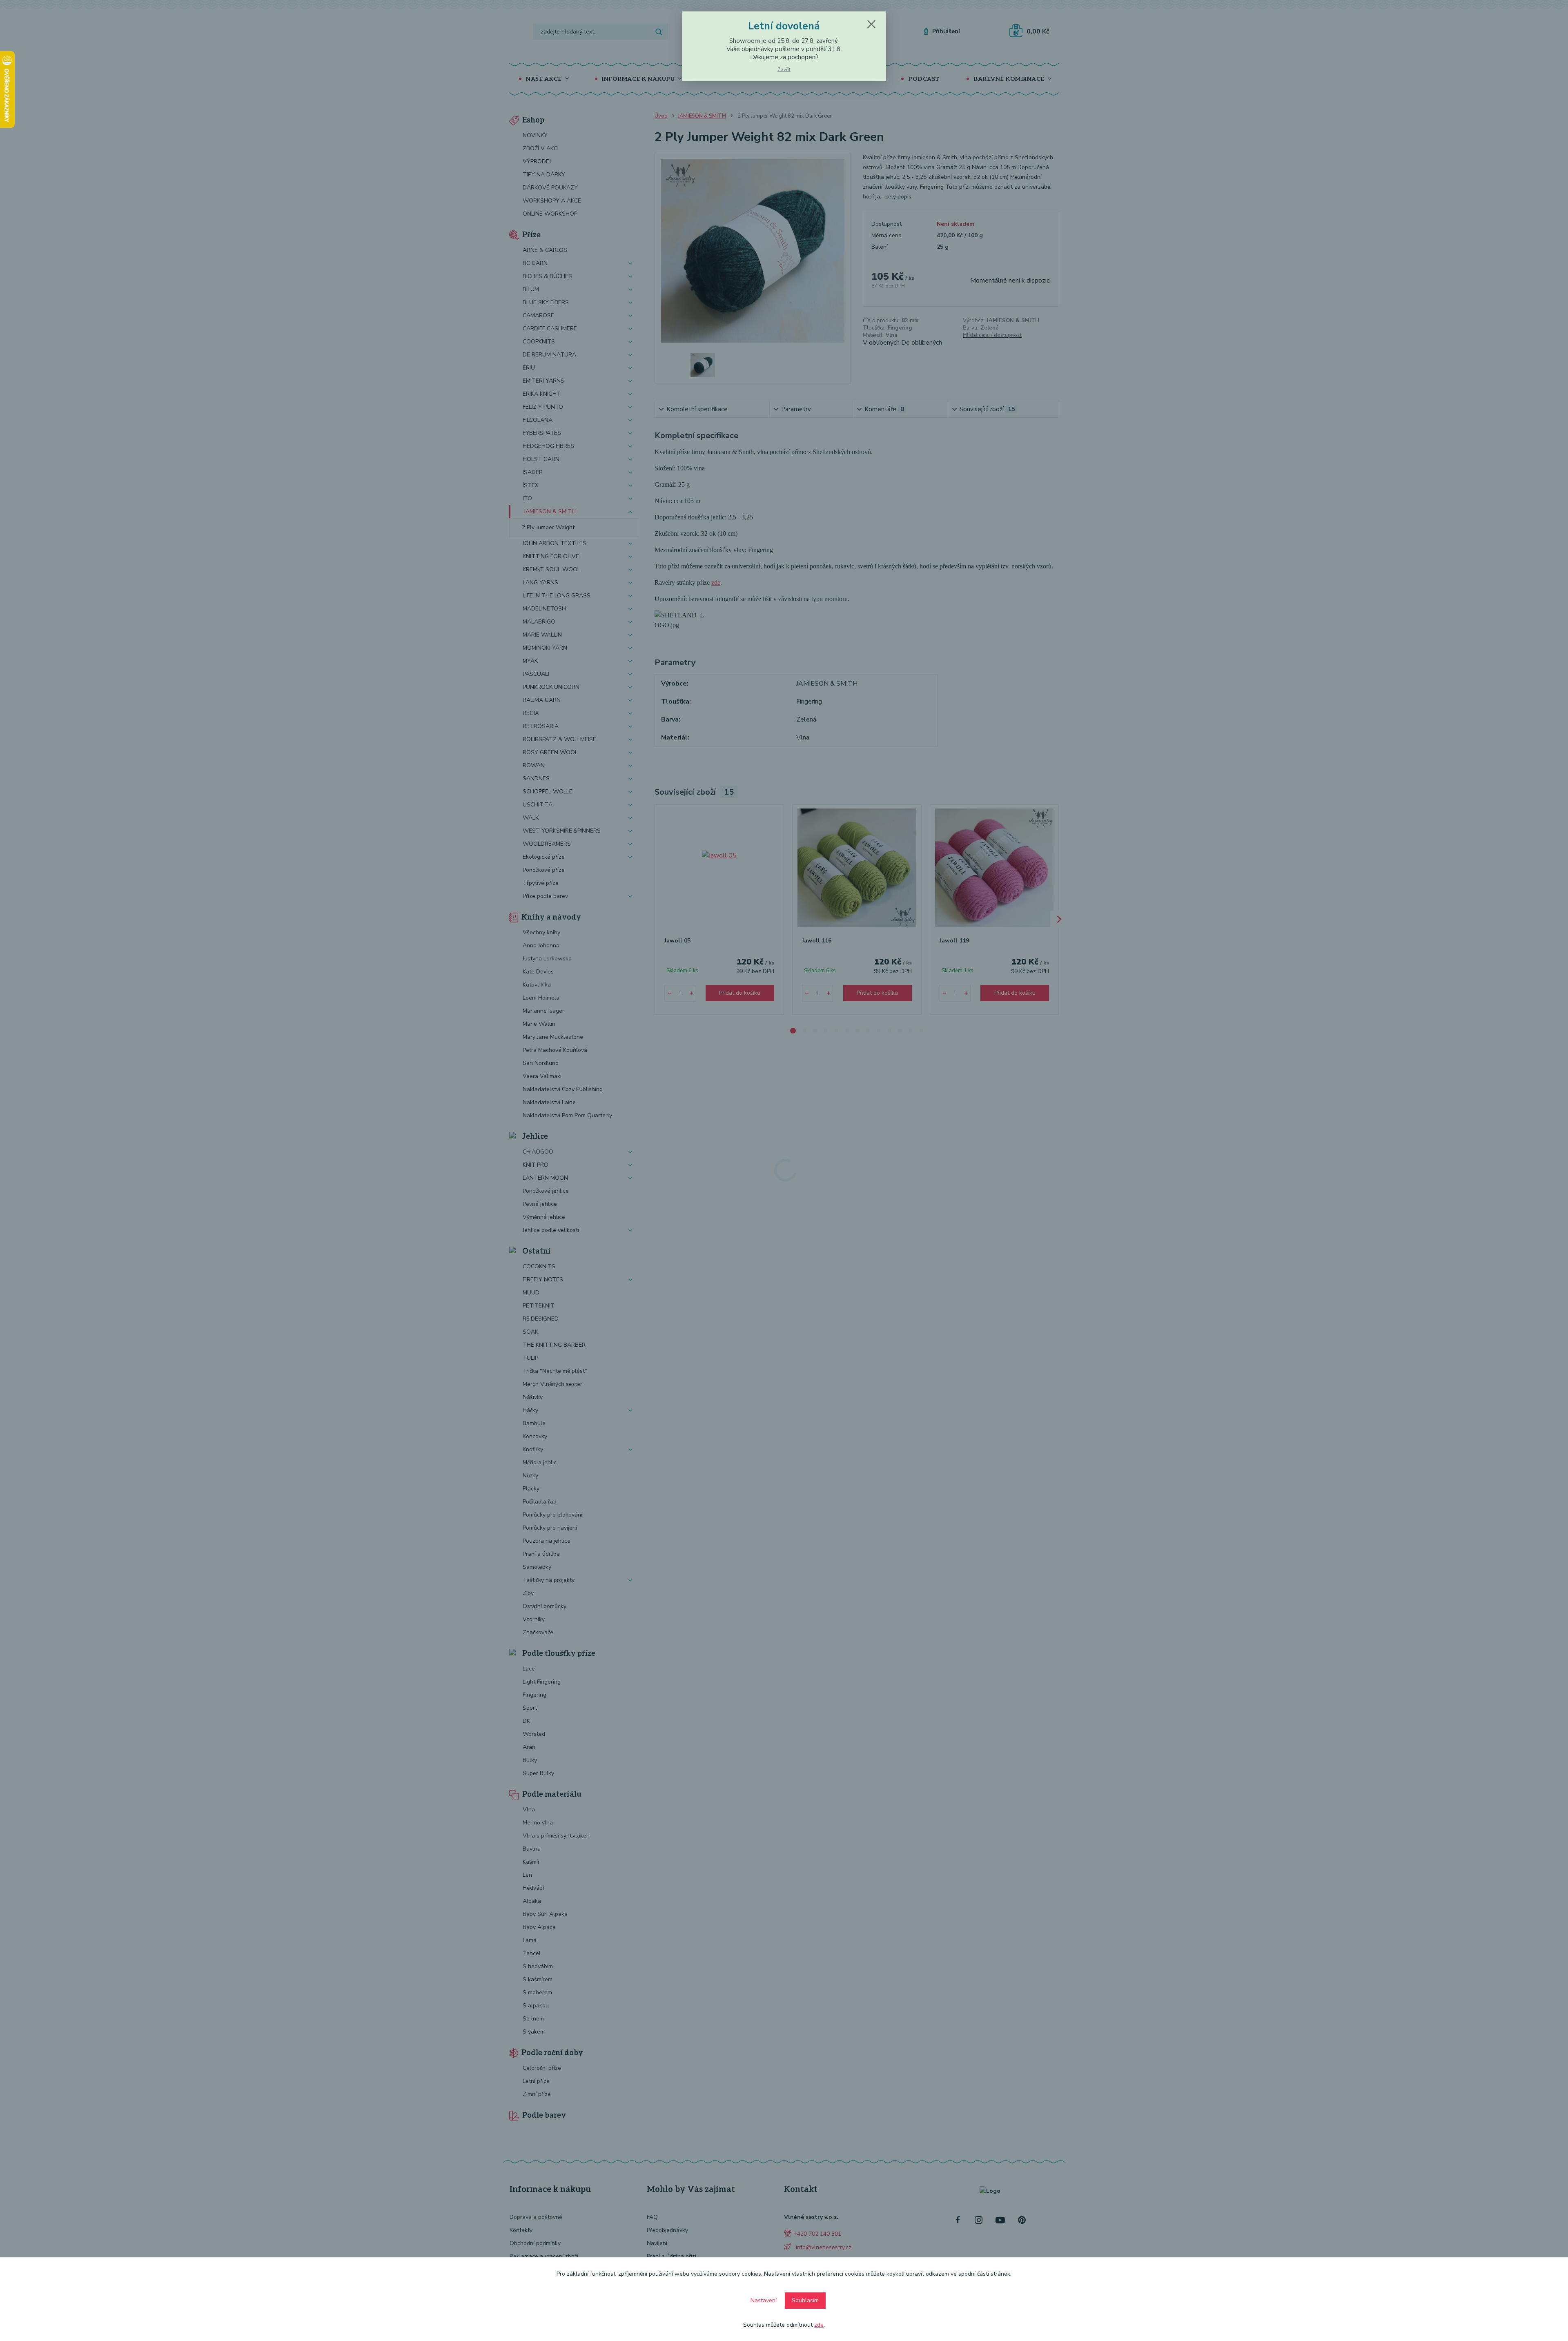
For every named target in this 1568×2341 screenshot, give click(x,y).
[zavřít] (871, 24)
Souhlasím (805, 2300)
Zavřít (784, 69)
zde (819, 2325)
